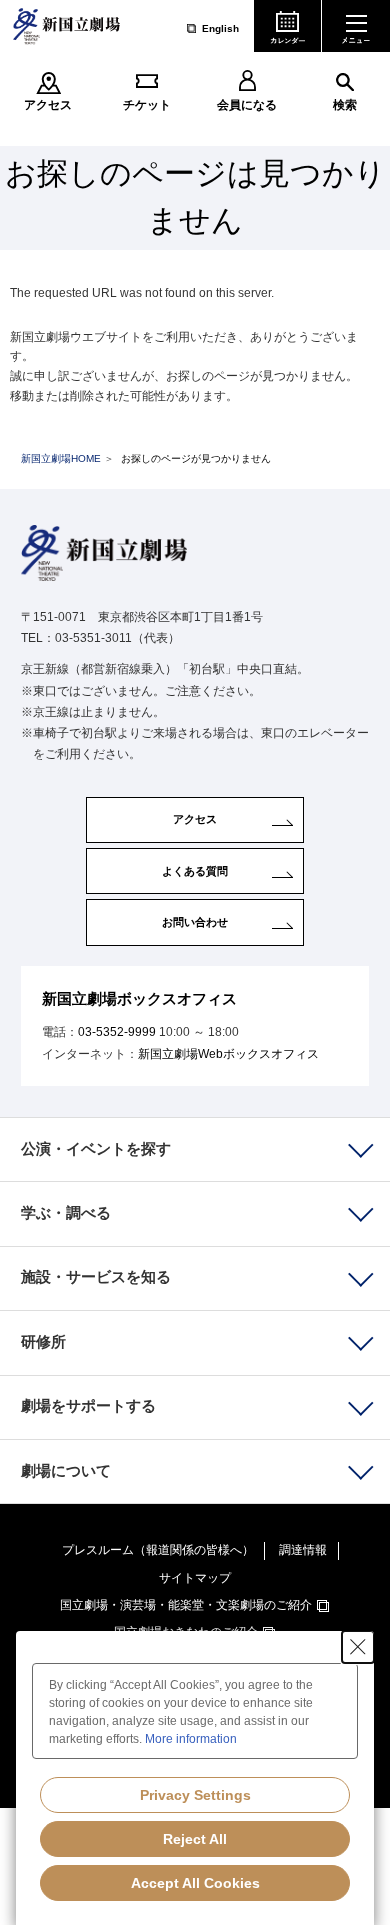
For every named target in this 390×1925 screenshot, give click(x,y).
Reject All (195, 1839)
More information (191, 1739)
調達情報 (303, 1550)
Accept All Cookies (195, 1883)
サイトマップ (195, 1578)
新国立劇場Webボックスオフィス (228, 1054)
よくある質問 (195, 871)
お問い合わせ (195, 922)
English (220, 28)
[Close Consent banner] (358, 1647)
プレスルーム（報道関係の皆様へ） (158, 1550)
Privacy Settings (195, 1795)
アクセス (48, 105)
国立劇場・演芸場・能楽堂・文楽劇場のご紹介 (186, 1605)
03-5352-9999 (117, 1032)
